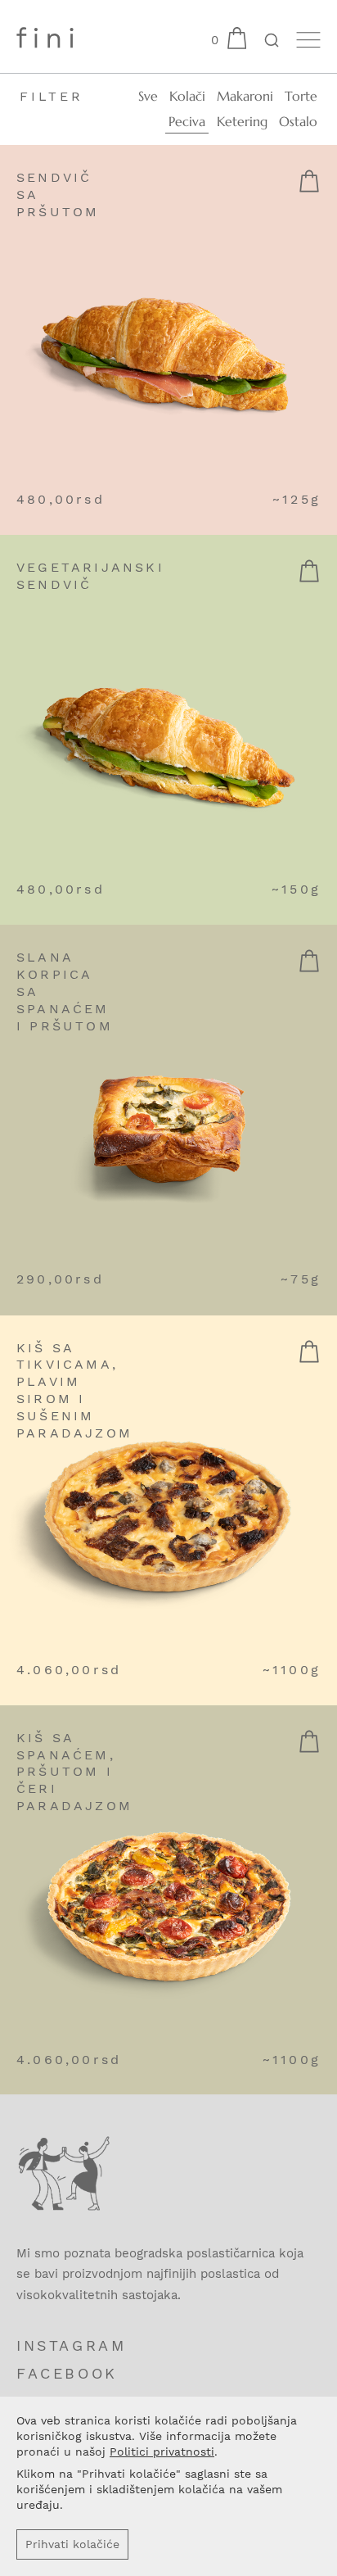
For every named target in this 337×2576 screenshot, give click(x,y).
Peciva (187, 121)
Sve (148, 96)
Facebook (67, 2373)
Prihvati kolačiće (72, 2544)
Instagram (71, 2345)
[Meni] (308, 40)
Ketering (242, 121)
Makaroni (245, 96)
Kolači (187, 96)
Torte (301, 96)
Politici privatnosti (162, 2452)
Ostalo (298, 121)
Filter (52, 96)
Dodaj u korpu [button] (309, 181)
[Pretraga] (271, 42)
